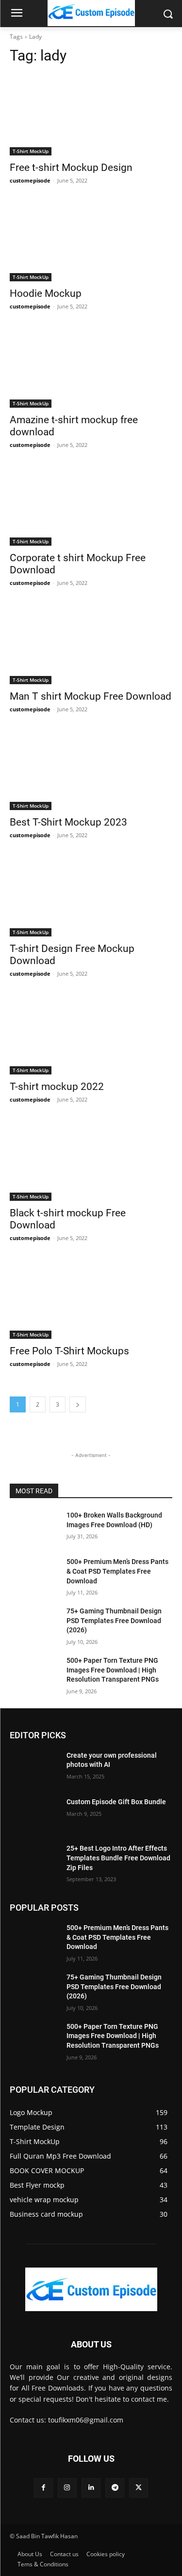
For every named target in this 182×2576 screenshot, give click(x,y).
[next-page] (78, 1404)
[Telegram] (115, 2488)
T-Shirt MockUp (31, 151)
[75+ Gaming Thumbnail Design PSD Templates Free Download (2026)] (34, 1624)
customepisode (30, 180)
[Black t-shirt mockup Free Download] (91, 1160)
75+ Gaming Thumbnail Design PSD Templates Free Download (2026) (114, 1620)
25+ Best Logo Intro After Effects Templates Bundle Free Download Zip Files (118, 1858)
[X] (139, 2488)
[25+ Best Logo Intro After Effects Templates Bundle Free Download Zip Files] (34, 1861)
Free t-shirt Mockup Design (71, 168)
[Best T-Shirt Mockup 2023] (91, 770)
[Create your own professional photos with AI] (34, 1768)
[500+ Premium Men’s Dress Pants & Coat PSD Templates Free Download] (34, 1574)
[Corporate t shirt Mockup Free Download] (91, 506)
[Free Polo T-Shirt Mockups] (91, 1299)
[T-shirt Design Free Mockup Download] (91, 896)
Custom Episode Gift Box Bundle (116, 1802)
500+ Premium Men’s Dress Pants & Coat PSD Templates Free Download (117, 1571)
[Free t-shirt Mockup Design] (91, 115)
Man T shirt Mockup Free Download (91, 696)
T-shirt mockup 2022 (57, 1087)
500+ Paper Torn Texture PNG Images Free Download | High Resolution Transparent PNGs (113, 1670)
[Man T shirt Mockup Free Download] (91, 644)
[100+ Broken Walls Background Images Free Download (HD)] (34, 1528)
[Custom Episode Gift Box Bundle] (34, 1814)
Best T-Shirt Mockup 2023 (68, 822)
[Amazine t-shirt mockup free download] (91, 367)
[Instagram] (67, 2488)
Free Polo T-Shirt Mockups (69, 1351)
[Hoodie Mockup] (91, 241)
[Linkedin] (91, 2488)
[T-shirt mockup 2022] (91, 1034)
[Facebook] (43, 2488)
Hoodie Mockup (46, 293)
